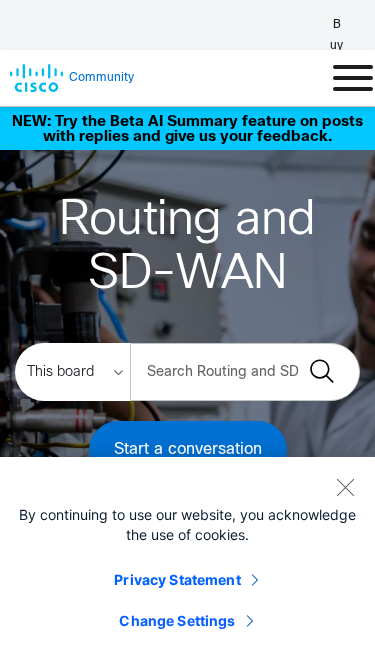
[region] (187, 562)
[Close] (345, 487)
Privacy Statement (177, 579)
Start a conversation (188, 449)
